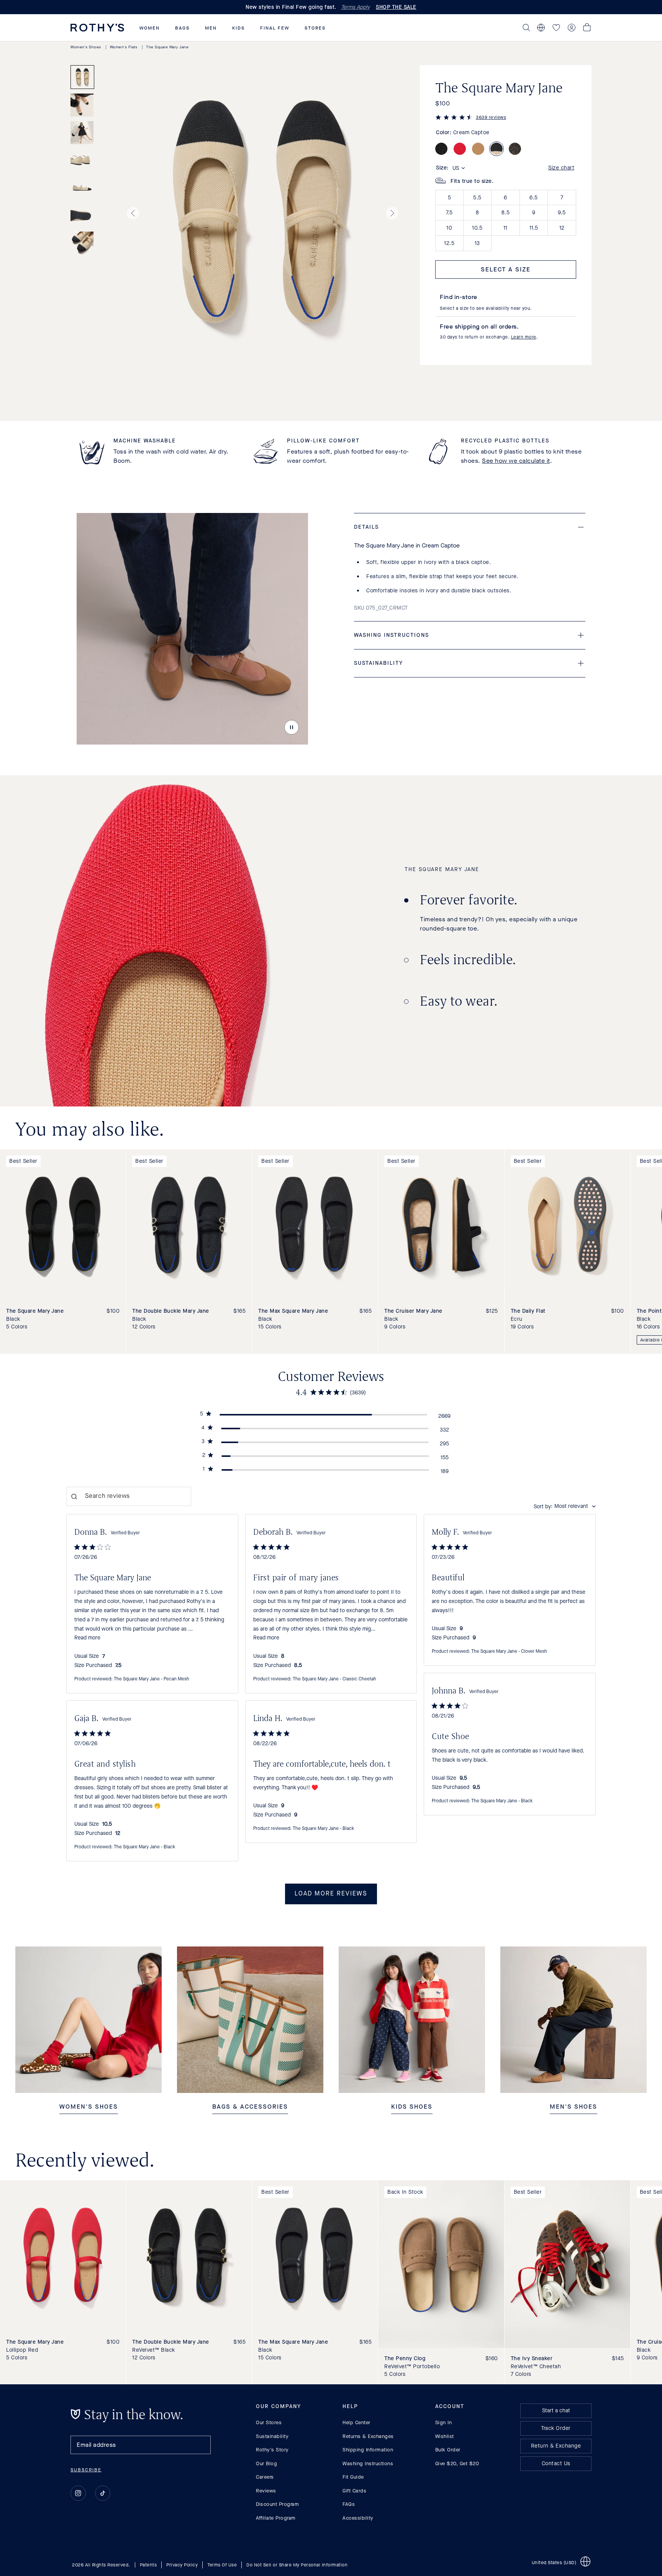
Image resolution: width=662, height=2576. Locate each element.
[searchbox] (129, 1496)
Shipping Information (368, 2450)
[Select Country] (541, 28)
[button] (150, 28)
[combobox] (565, 1507)
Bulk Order (448, 2450)
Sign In (444, 2422)
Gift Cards (354, 2491)
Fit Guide (353, 2477)
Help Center (356, 2422)
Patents (148, 2565)
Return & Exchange (556, 2446)
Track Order (556, 2428)
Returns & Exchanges (368, 2436)
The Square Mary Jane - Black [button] (502, 1801)
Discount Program (277, 2504)
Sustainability (272, 2436)
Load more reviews (331, 1894)
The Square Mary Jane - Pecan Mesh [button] (152, 1679)
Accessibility (358, 2518)
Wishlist (445, 2436)
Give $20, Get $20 (457, 2463)
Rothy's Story (272, 2450)
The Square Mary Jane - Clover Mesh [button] (509, 1652)
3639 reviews (491, 117)
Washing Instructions (368, 2463)
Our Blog (266, 2463)
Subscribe (86, 2470)
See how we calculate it (516, 461)
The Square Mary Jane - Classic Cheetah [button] (334, 1679)
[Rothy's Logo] (97, 28)
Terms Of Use (222, 2565)
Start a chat (556, 2411)
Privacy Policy (182, 2565)
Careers (265, 2477)
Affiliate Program (276, 2518)
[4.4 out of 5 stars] (454, 118)
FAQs (349, 2504)
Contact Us (556, 2463)
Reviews (266, 2491)
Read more (87, 1638)
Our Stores (269, 2422)
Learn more (524, 337)
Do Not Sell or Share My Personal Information (297, 2565)
